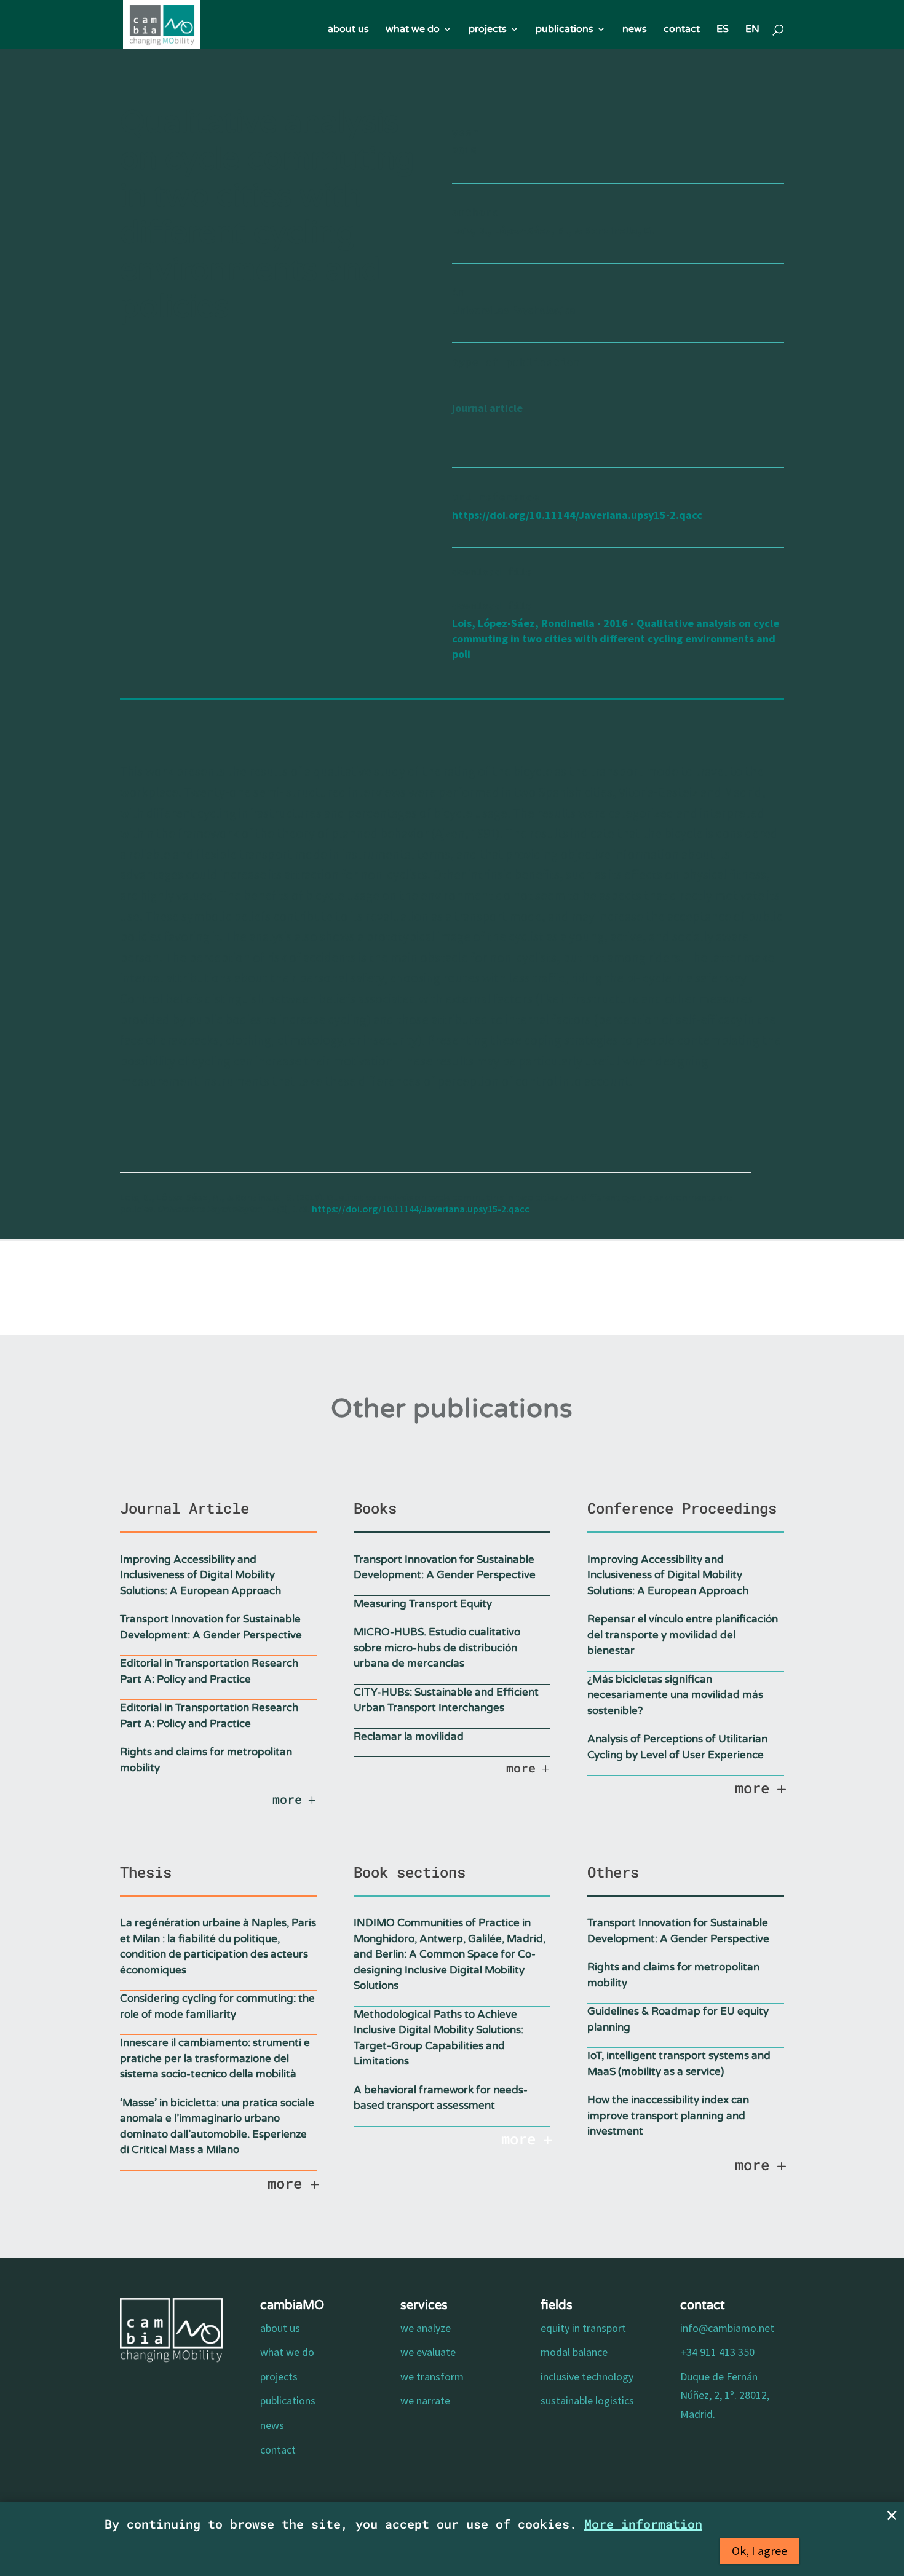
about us (348, 30)
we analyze (426, 2328)
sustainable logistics (587, 2400)
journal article (487, 408)
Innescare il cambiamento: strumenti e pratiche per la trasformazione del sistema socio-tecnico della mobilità (215, 2058)
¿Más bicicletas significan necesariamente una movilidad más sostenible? (675, 1695)
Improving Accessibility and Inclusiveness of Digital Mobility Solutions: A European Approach (200, 1575)
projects (488, 30)
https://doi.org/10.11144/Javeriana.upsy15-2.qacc (577, 515)
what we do (413, 30)
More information (643, 2524)
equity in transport (583, 2328)
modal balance (574, 2352)
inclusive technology (587, 2376)
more (287, 1799)
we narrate (425, 2400)
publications (565, 30)
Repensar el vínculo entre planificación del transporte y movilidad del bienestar (683, 1635)
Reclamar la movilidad (409, 1736)
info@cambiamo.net (727, 2328)
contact (682, 30)
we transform (432, 2376)
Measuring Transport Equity (423, 1604)
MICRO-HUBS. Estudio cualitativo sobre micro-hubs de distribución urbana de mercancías (437, 1648)
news (635, 30)
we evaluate (428, 2352)
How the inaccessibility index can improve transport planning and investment (668, 2116)
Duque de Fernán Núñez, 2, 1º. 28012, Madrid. (725, 2395)
